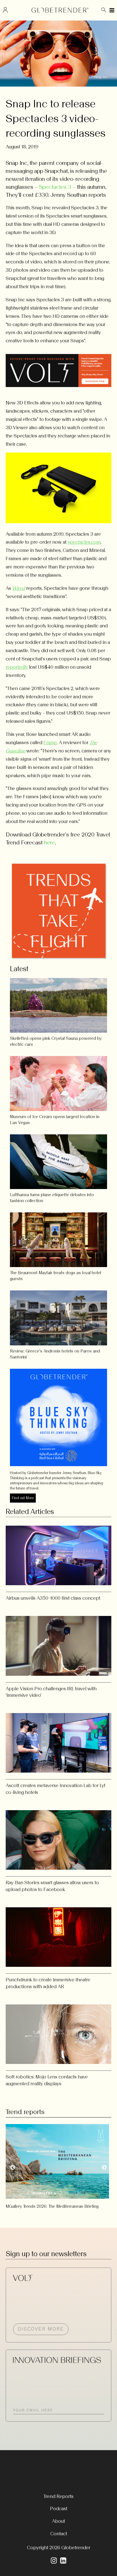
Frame (50, 742)
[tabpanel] (58, 2165)
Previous (13, 2168)
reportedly (17, 667)
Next (104, 2168)
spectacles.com (84, 542)
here (50, 842)
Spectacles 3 (55, 187)
